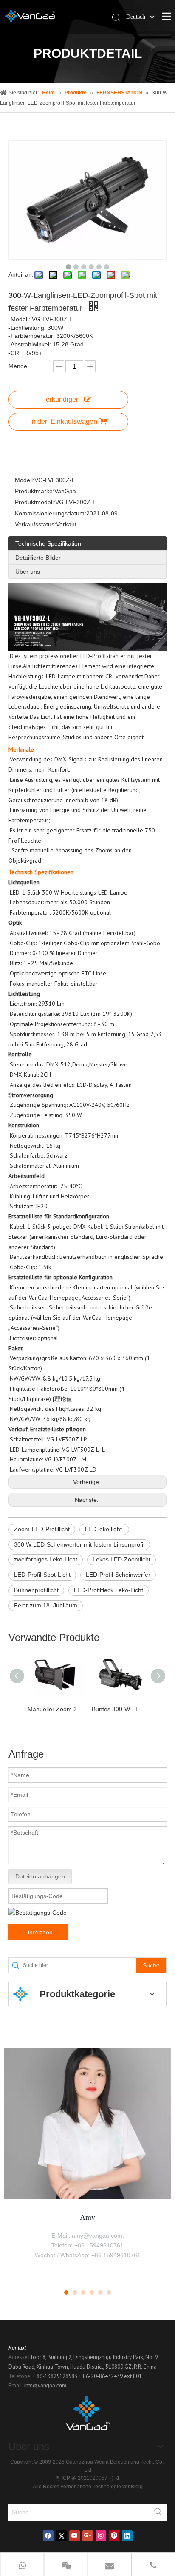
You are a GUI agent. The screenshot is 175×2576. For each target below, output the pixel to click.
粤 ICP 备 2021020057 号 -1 (87, 2478)
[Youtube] (75, 2536)
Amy (87, 2217)
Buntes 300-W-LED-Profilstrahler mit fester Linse (120, 1709)
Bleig (137, 2487)
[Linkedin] (127, 2536)
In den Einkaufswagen (64, 422)
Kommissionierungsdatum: (51, 513)
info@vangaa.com (45, 2386)
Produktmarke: (35, 491)
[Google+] (88, 2536)
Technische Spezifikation (48, 543)
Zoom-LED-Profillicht (42, 1529)
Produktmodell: (35, 502)
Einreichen (38, 1932)
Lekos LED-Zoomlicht (121, 1559)
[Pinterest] (114, 2536)
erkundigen (63, 399)
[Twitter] (61, 2536)
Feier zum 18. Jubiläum (46, 1605)
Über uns (28, 572)
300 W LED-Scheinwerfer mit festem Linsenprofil (79, 1544)
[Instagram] (101, 2536)
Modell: (25, 480)
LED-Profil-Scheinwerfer (118, 1575)
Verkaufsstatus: (35, 524)
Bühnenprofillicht (36, 1590)
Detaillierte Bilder (38, 558)
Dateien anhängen (40, 1876)
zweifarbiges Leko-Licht (46, 1559)
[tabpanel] (87, 2163)
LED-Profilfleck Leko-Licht (109, 1590)
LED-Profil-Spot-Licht (42, 1575)
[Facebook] (48, 2536)
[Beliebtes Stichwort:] (158, 2512)
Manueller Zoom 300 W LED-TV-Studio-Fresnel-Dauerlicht (55, 1709)
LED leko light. (104, 1529)
